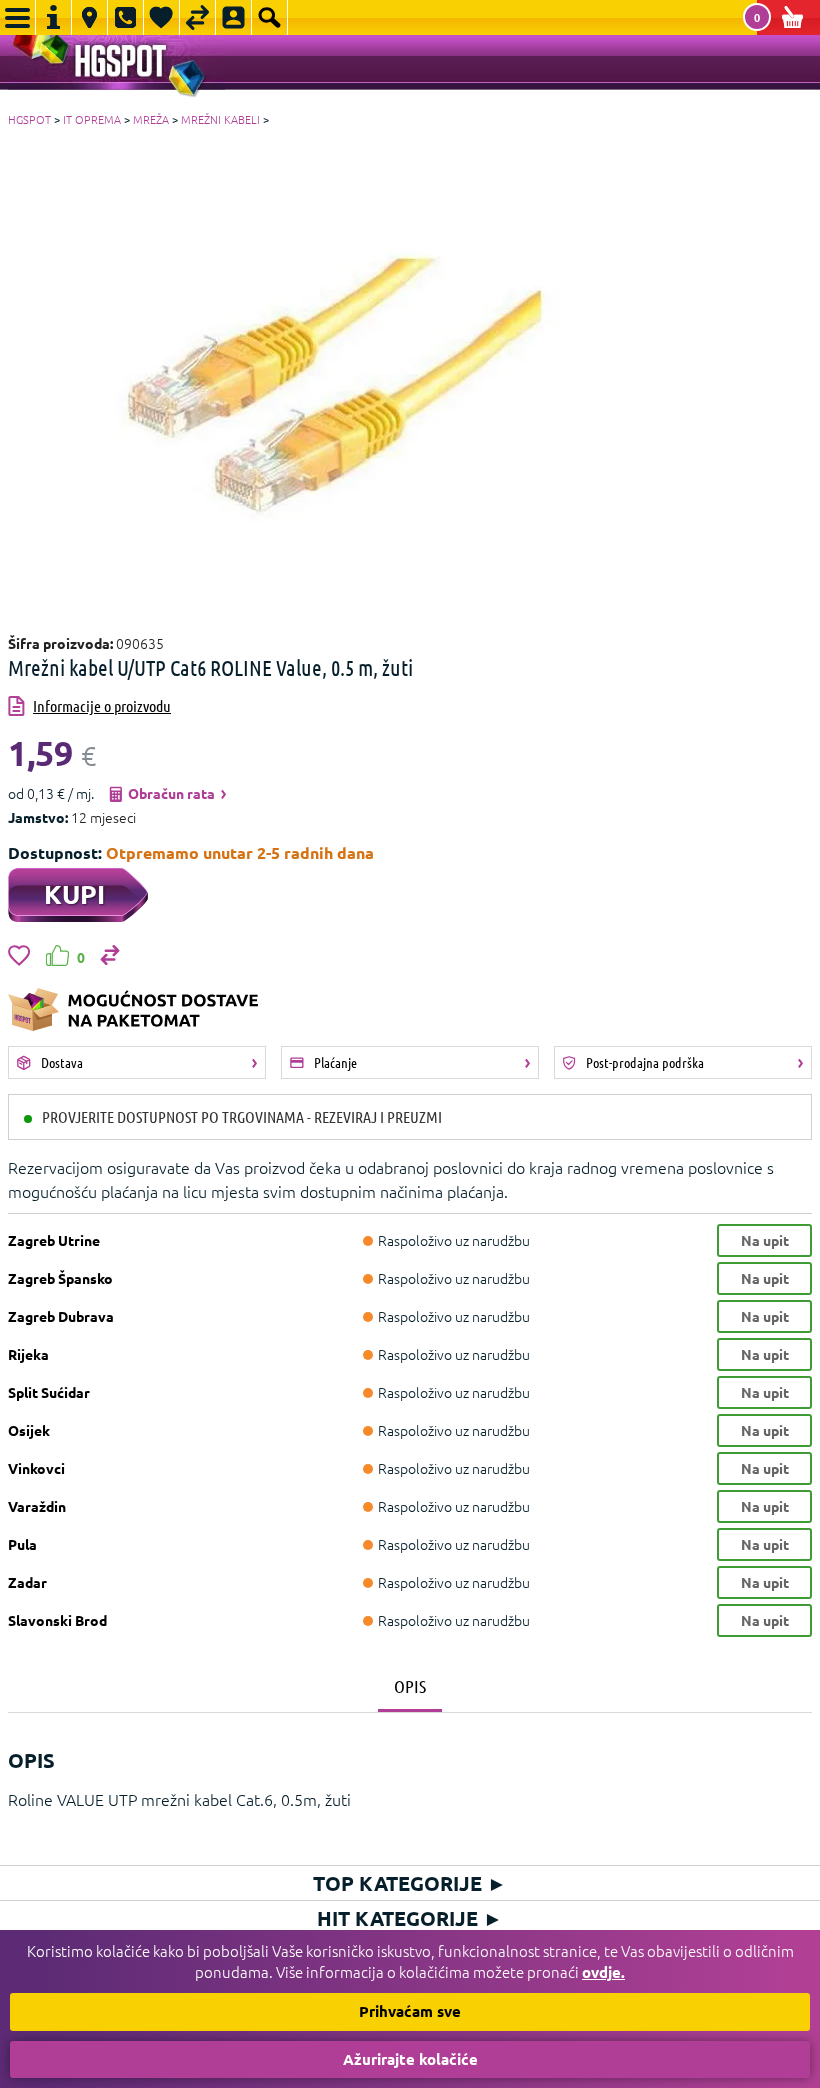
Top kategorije (410, 1883)
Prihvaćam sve (410, 2011)
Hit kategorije (410, 1918)
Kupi (74, 893)
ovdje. (603, 1972)
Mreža (151, 119)
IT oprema (92, 119)
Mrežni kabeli (220, 119)
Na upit (765, 1240)
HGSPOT (29, 119)
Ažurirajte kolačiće (410, 2059)
